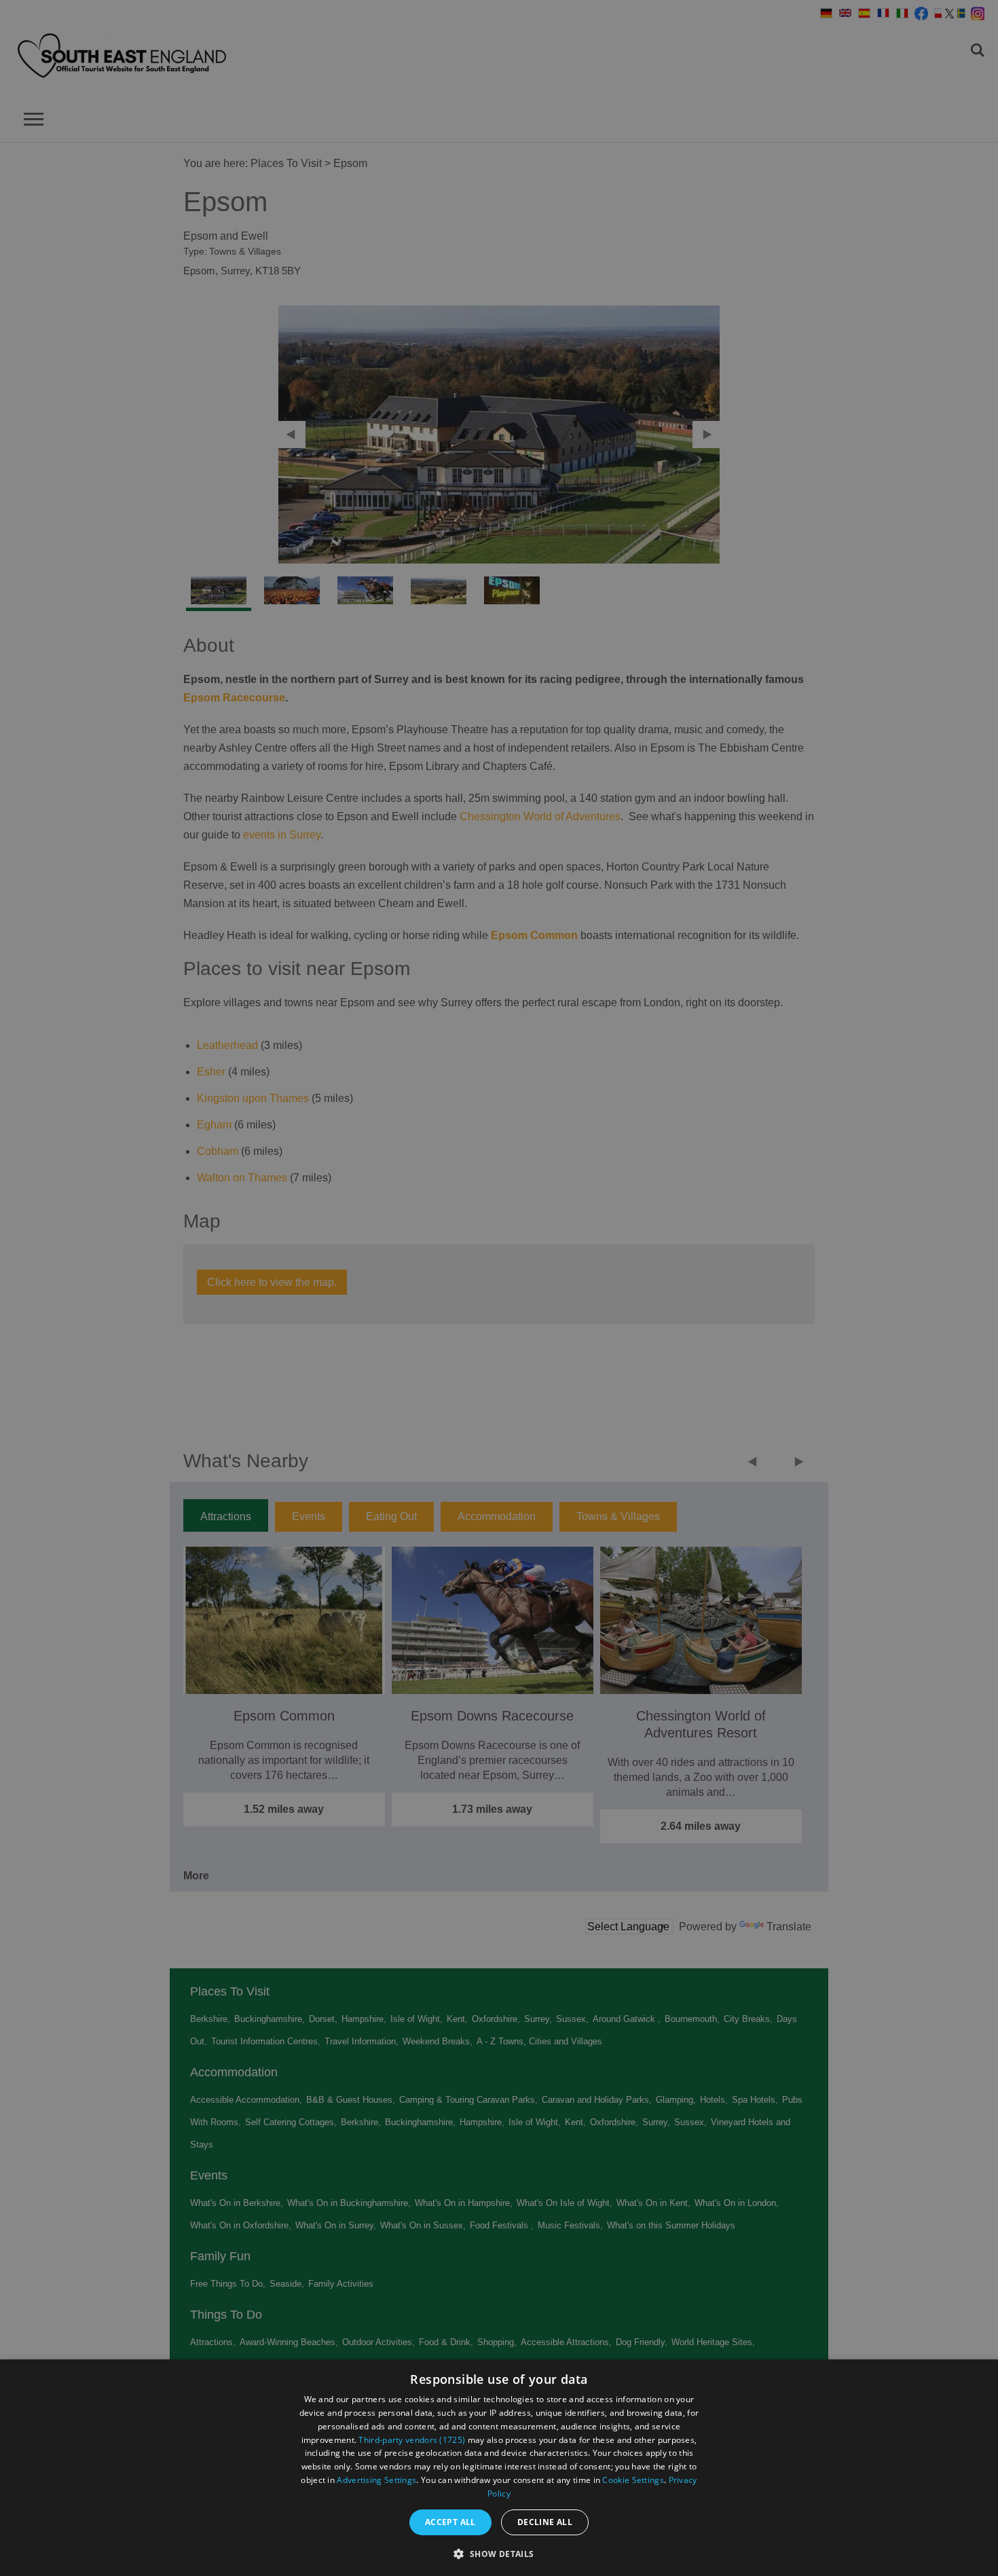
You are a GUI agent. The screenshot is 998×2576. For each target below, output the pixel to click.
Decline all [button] (545, 2522)
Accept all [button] (450, 2522)
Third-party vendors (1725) (412, 2440)
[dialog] (499, 2468)
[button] (499, 2553)
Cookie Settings (633, 2480)
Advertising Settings (376, 2480)
